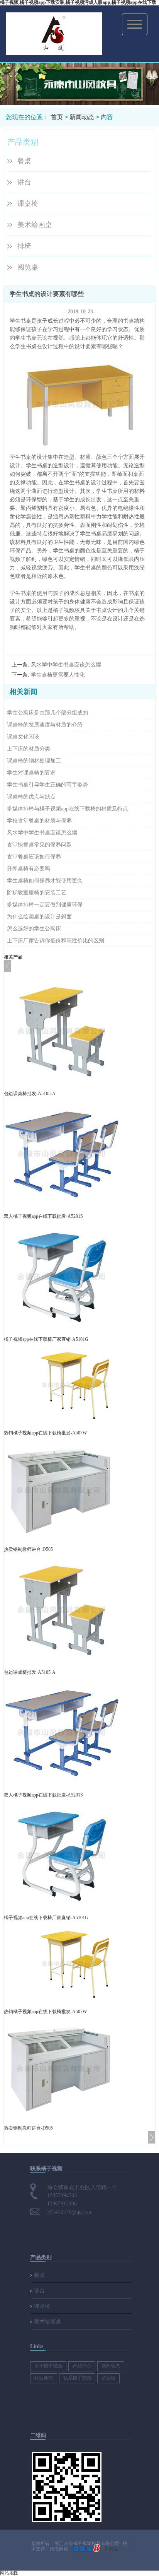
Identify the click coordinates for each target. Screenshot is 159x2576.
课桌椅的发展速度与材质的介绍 (45, 725)
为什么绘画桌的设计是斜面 (39, 917)
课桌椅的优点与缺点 (31, 797)
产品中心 (82, 2366)
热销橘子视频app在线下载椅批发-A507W (45, 1433)
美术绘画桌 (35, 225)
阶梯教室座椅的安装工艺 (37, 893)
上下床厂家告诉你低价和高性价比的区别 (56, 941)
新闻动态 (82, 117)
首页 (57, 117)
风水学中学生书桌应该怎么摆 (66, 665)
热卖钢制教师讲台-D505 (28, 1549)
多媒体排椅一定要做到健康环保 (45, 905)
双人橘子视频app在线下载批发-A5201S (43, 1216)
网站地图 (9, 2573)
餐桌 (24, 161)
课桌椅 (28, 203)
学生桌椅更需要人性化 (58, 675)
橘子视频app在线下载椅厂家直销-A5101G (46, 1339)
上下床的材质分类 (29, 749)
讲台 (24, 182)
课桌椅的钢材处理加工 (34, 761)
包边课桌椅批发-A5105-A (30, 1094)
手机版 (111, 2549)
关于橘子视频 (48, 2366)
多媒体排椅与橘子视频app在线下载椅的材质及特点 (68, 809)
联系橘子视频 (77, 2378)
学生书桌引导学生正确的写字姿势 (47, 785)
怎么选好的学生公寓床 (34, 929)
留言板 (108, 2378)
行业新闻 (44, 2378)
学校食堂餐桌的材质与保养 (39, 821)
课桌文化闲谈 (23, 737)
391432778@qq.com (70, 2212)
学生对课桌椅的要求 (31, 773)
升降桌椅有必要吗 (29, 869)
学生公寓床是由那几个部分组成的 (47, 713)
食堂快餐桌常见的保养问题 (39, 845)
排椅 (24, 246)
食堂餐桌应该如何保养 (34, 857)
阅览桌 (28, 267)
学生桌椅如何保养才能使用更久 (45, 881)
